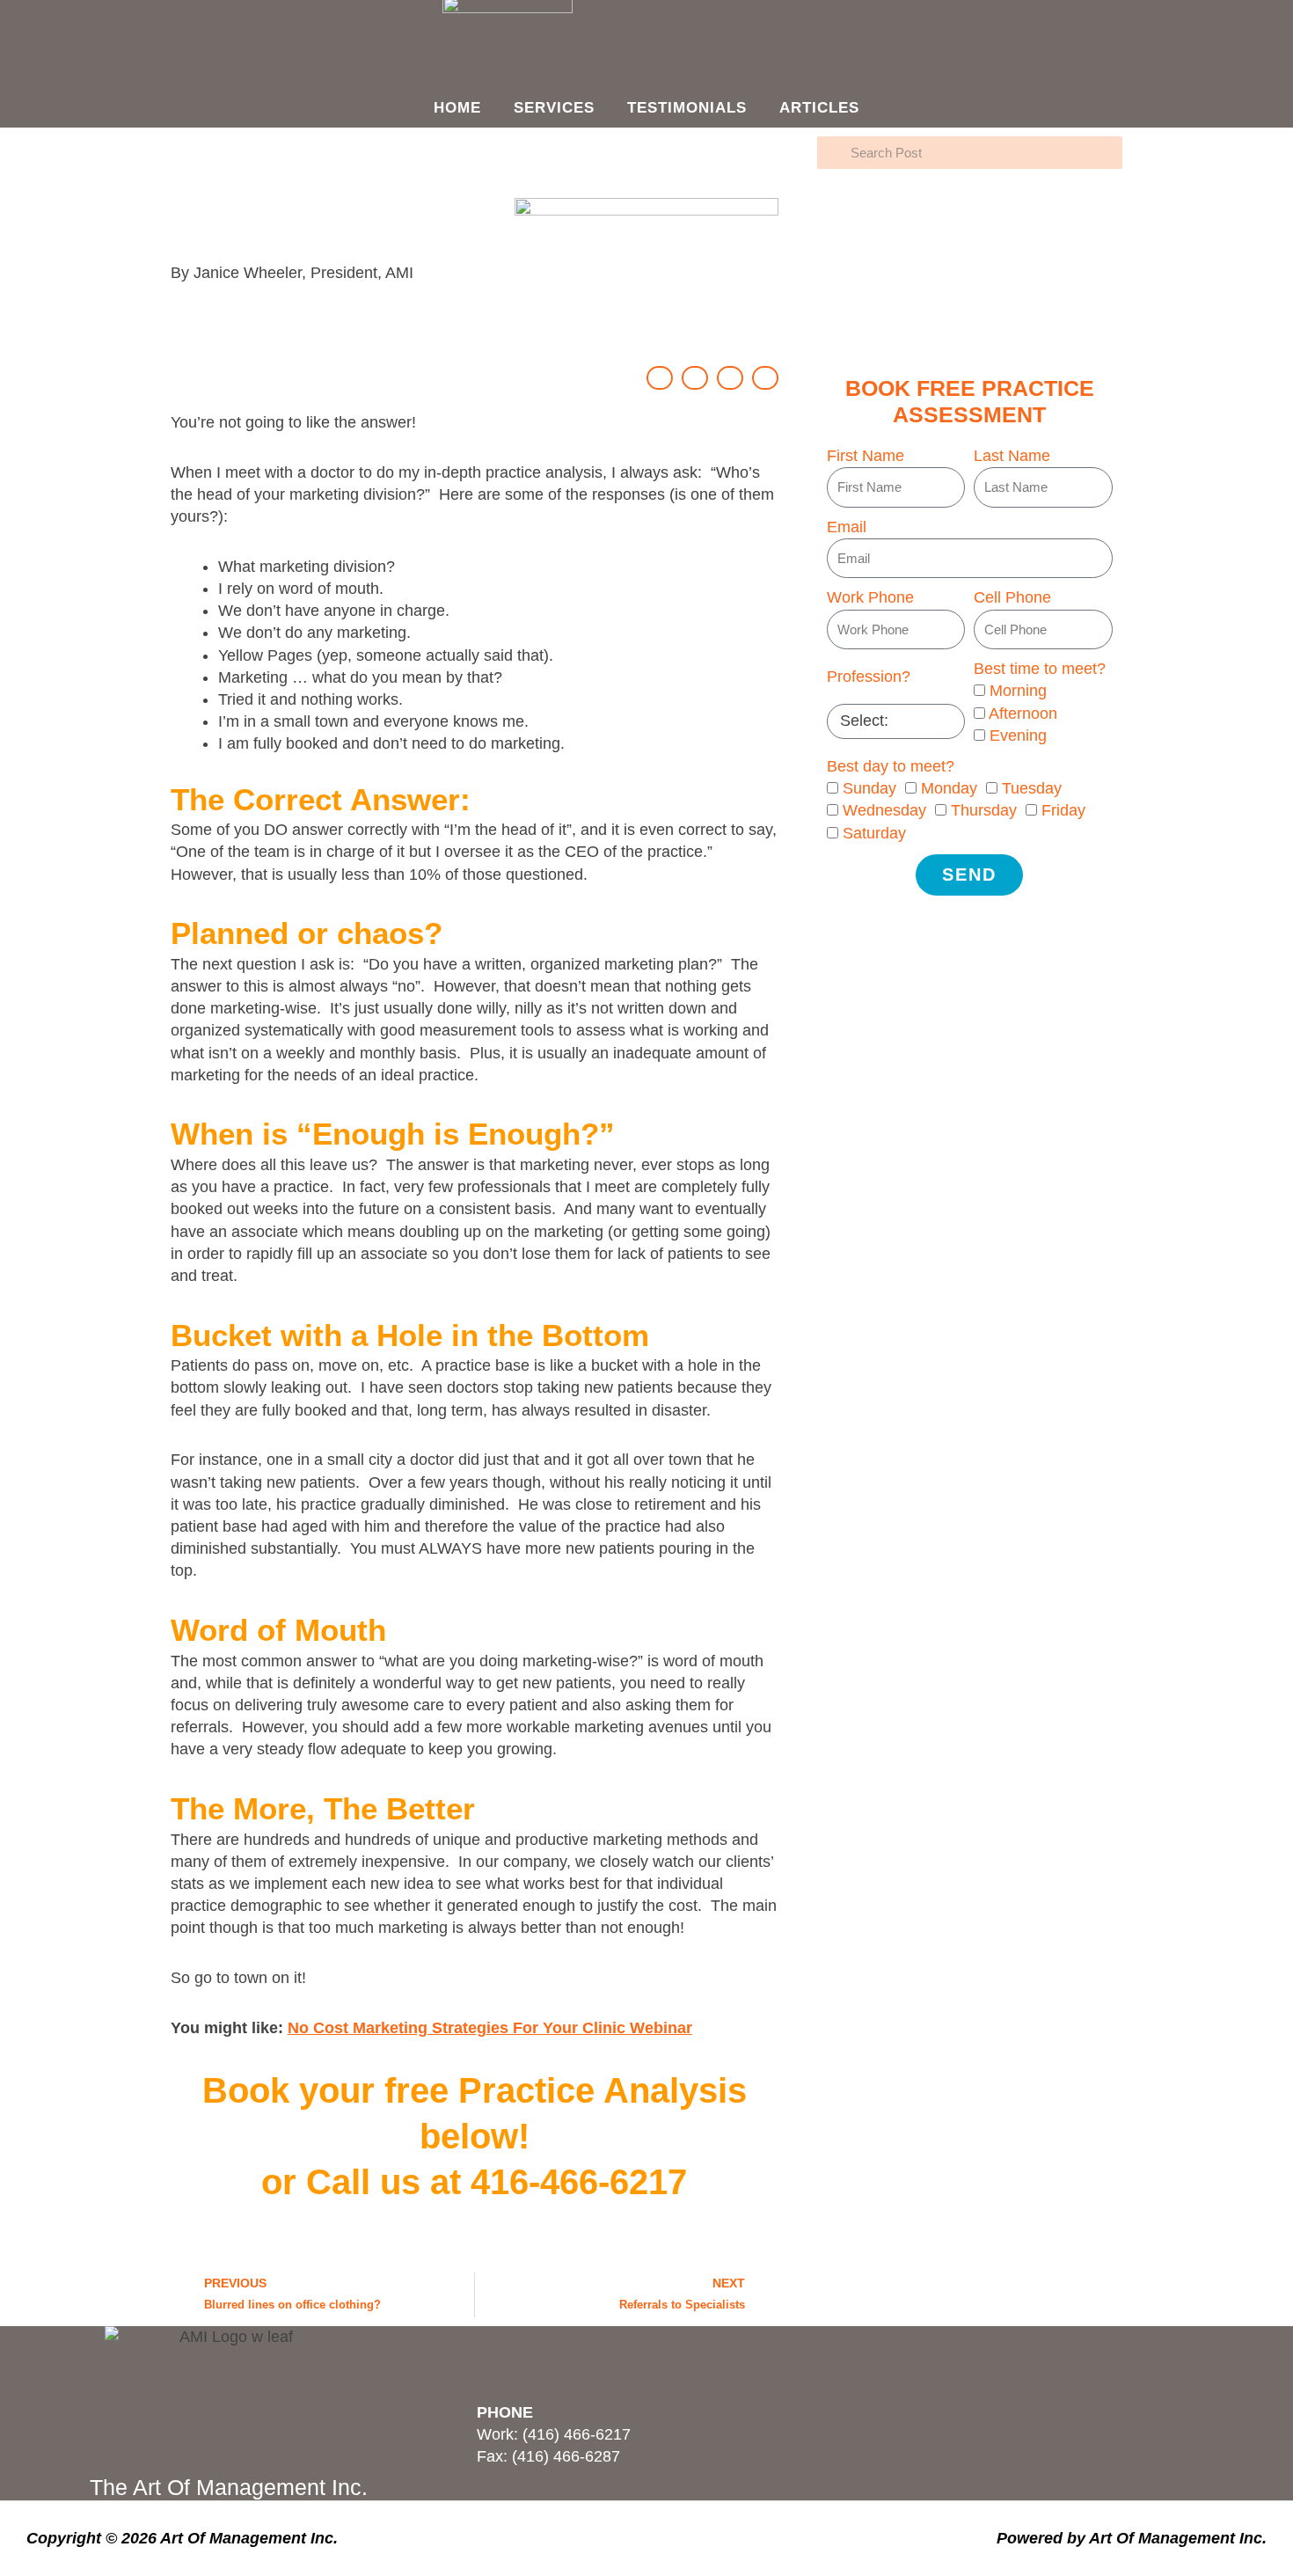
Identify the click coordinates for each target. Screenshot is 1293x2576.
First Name (866, 456)
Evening (1018, 735)
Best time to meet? (1040, 669)
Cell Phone (1012, 597)
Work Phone (870, 597)
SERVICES (554, 108)
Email (847, 527)
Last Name (1012, 456)
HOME (457, 108)
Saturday (874, 833)
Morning (1018, 691)
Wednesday (884, 810)
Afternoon (1023, 714)
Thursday (984, 810)
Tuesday (1032, 788)
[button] (660, 378)
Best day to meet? (891, 766)
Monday (949, 788)
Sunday (869, 788)
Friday (1063, 810)
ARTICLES (819, 108)
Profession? (869, 677)
